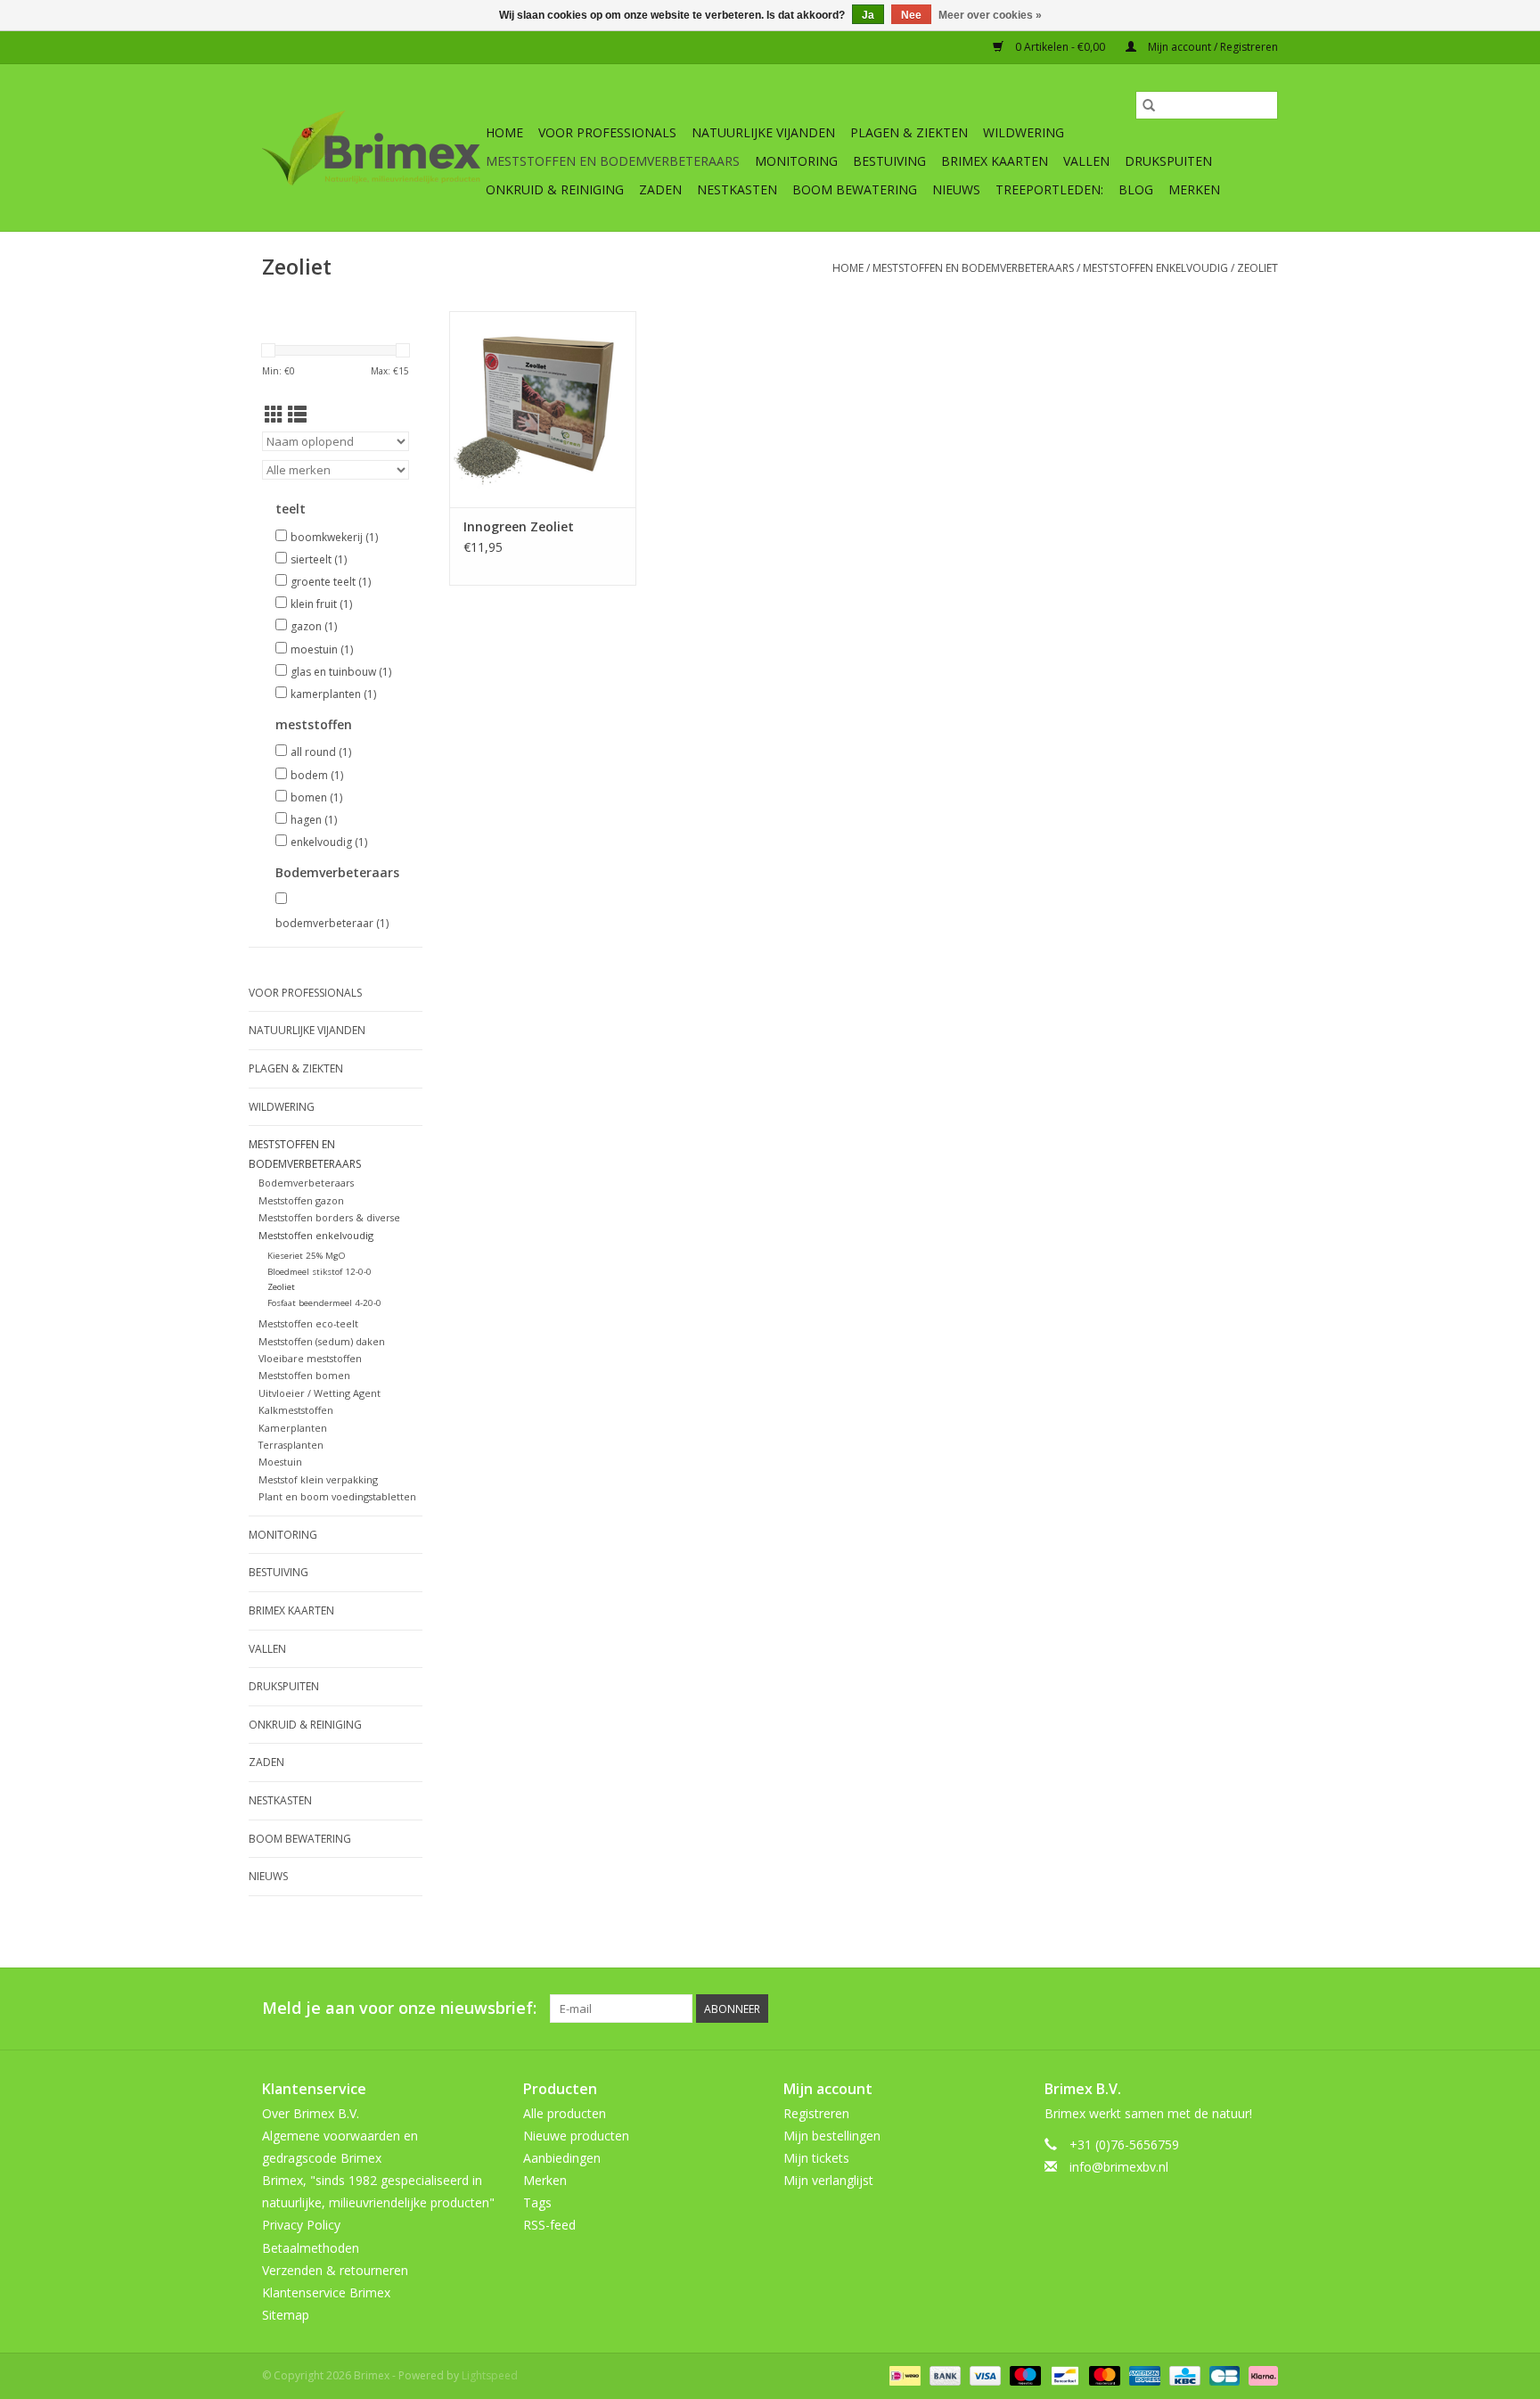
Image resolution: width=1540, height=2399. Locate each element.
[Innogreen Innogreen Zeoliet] (543, 409)
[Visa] (983, 2375)
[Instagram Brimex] (1264, 2009)
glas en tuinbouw (341, 672)
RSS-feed (549, 2225)
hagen (314, 820)
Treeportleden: (1049, 189)
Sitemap (286, 2315)
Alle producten (565, 2113)
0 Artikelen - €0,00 (1060, 47)
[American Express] (1143, 2375)
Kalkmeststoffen (296, 1410)
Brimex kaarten (995, 161)
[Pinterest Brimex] (1167, 2009)
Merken (1194, 189)
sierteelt (319, 559)
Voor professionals (607, 132)
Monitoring (796, 161)
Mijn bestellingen (832, 2136)
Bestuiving (889, 161)
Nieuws (956, 189)
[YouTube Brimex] (1200, 2009)
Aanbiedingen (562, 2158)
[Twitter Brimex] (1135, 2009)
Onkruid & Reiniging (555, 189)
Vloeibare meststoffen (310, 1358)
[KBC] (1183, 2375)
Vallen (1086, 161)
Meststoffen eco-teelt (308, 1323)
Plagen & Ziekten (909, 132)
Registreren (816, 2113)
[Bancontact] (1063, 2375)
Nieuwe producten (576, 2136)
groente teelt (331, 582)
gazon (314, 626)
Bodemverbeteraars (306, 1183)
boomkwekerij (334, 537)
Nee (911, 15)
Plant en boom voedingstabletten (337, 1496)
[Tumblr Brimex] (1232, 2009)
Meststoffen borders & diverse (329, 1217)
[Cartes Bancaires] (1223, 2375)
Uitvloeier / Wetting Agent (319, 1393)
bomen (316, 797)
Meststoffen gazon (301, 1200)
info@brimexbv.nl (1119, 2167)
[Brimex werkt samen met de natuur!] (371, 148)
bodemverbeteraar (332, 923)
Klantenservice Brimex (326, 2292)
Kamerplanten (293, 1428)
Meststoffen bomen (304, 1375)
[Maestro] (1024, 2375)
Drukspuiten (1168, 161)
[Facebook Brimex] (1103, 2009)
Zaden (660, 189)
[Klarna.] (1260, 2375)
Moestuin (280, 1462)
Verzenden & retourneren (335, 2270)
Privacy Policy (301, 2225)
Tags (537, 2202)
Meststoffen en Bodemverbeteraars (613, 161)
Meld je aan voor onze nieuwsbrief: (399, 2008)
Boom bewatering (855, 189)
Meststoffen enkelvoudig (1155, 268)
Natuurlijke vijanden (763, 132)
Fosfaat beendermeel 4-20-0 (324, 1303)
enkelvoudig (329, 842)
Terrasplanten (291, 1445)
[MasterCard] (1103, 2375)
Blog (1136, 189)
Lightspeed (490, 2375)
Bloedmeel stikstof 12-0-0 (319, 1272)
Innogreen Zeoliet (519, 526)
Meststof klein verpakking (318, 1479)
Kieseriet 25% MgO (307, 1256)
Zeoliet (1257, 268)
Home (504, 132)
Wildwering (1024, 132)
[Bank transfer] (943, 2375)
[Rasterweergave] (274, 415)
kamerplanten (333, 694)
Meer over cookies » (990, 15)
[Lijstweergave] (297, 415)
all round (321, 752)
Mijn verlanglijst (828, 2180)
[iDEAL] (903, 2375)
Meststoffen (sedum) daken (322, 1341)
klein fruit (321, 604)
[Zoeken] (1149, 105)
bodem (317, 775)
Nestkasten (737, 189)
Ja (868, 15)
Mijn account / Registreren (1212, 47)
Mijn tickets (816, 2158)
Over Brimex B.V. (311, 2113)
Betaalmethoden (311, 2248)
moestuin (322, 649)
